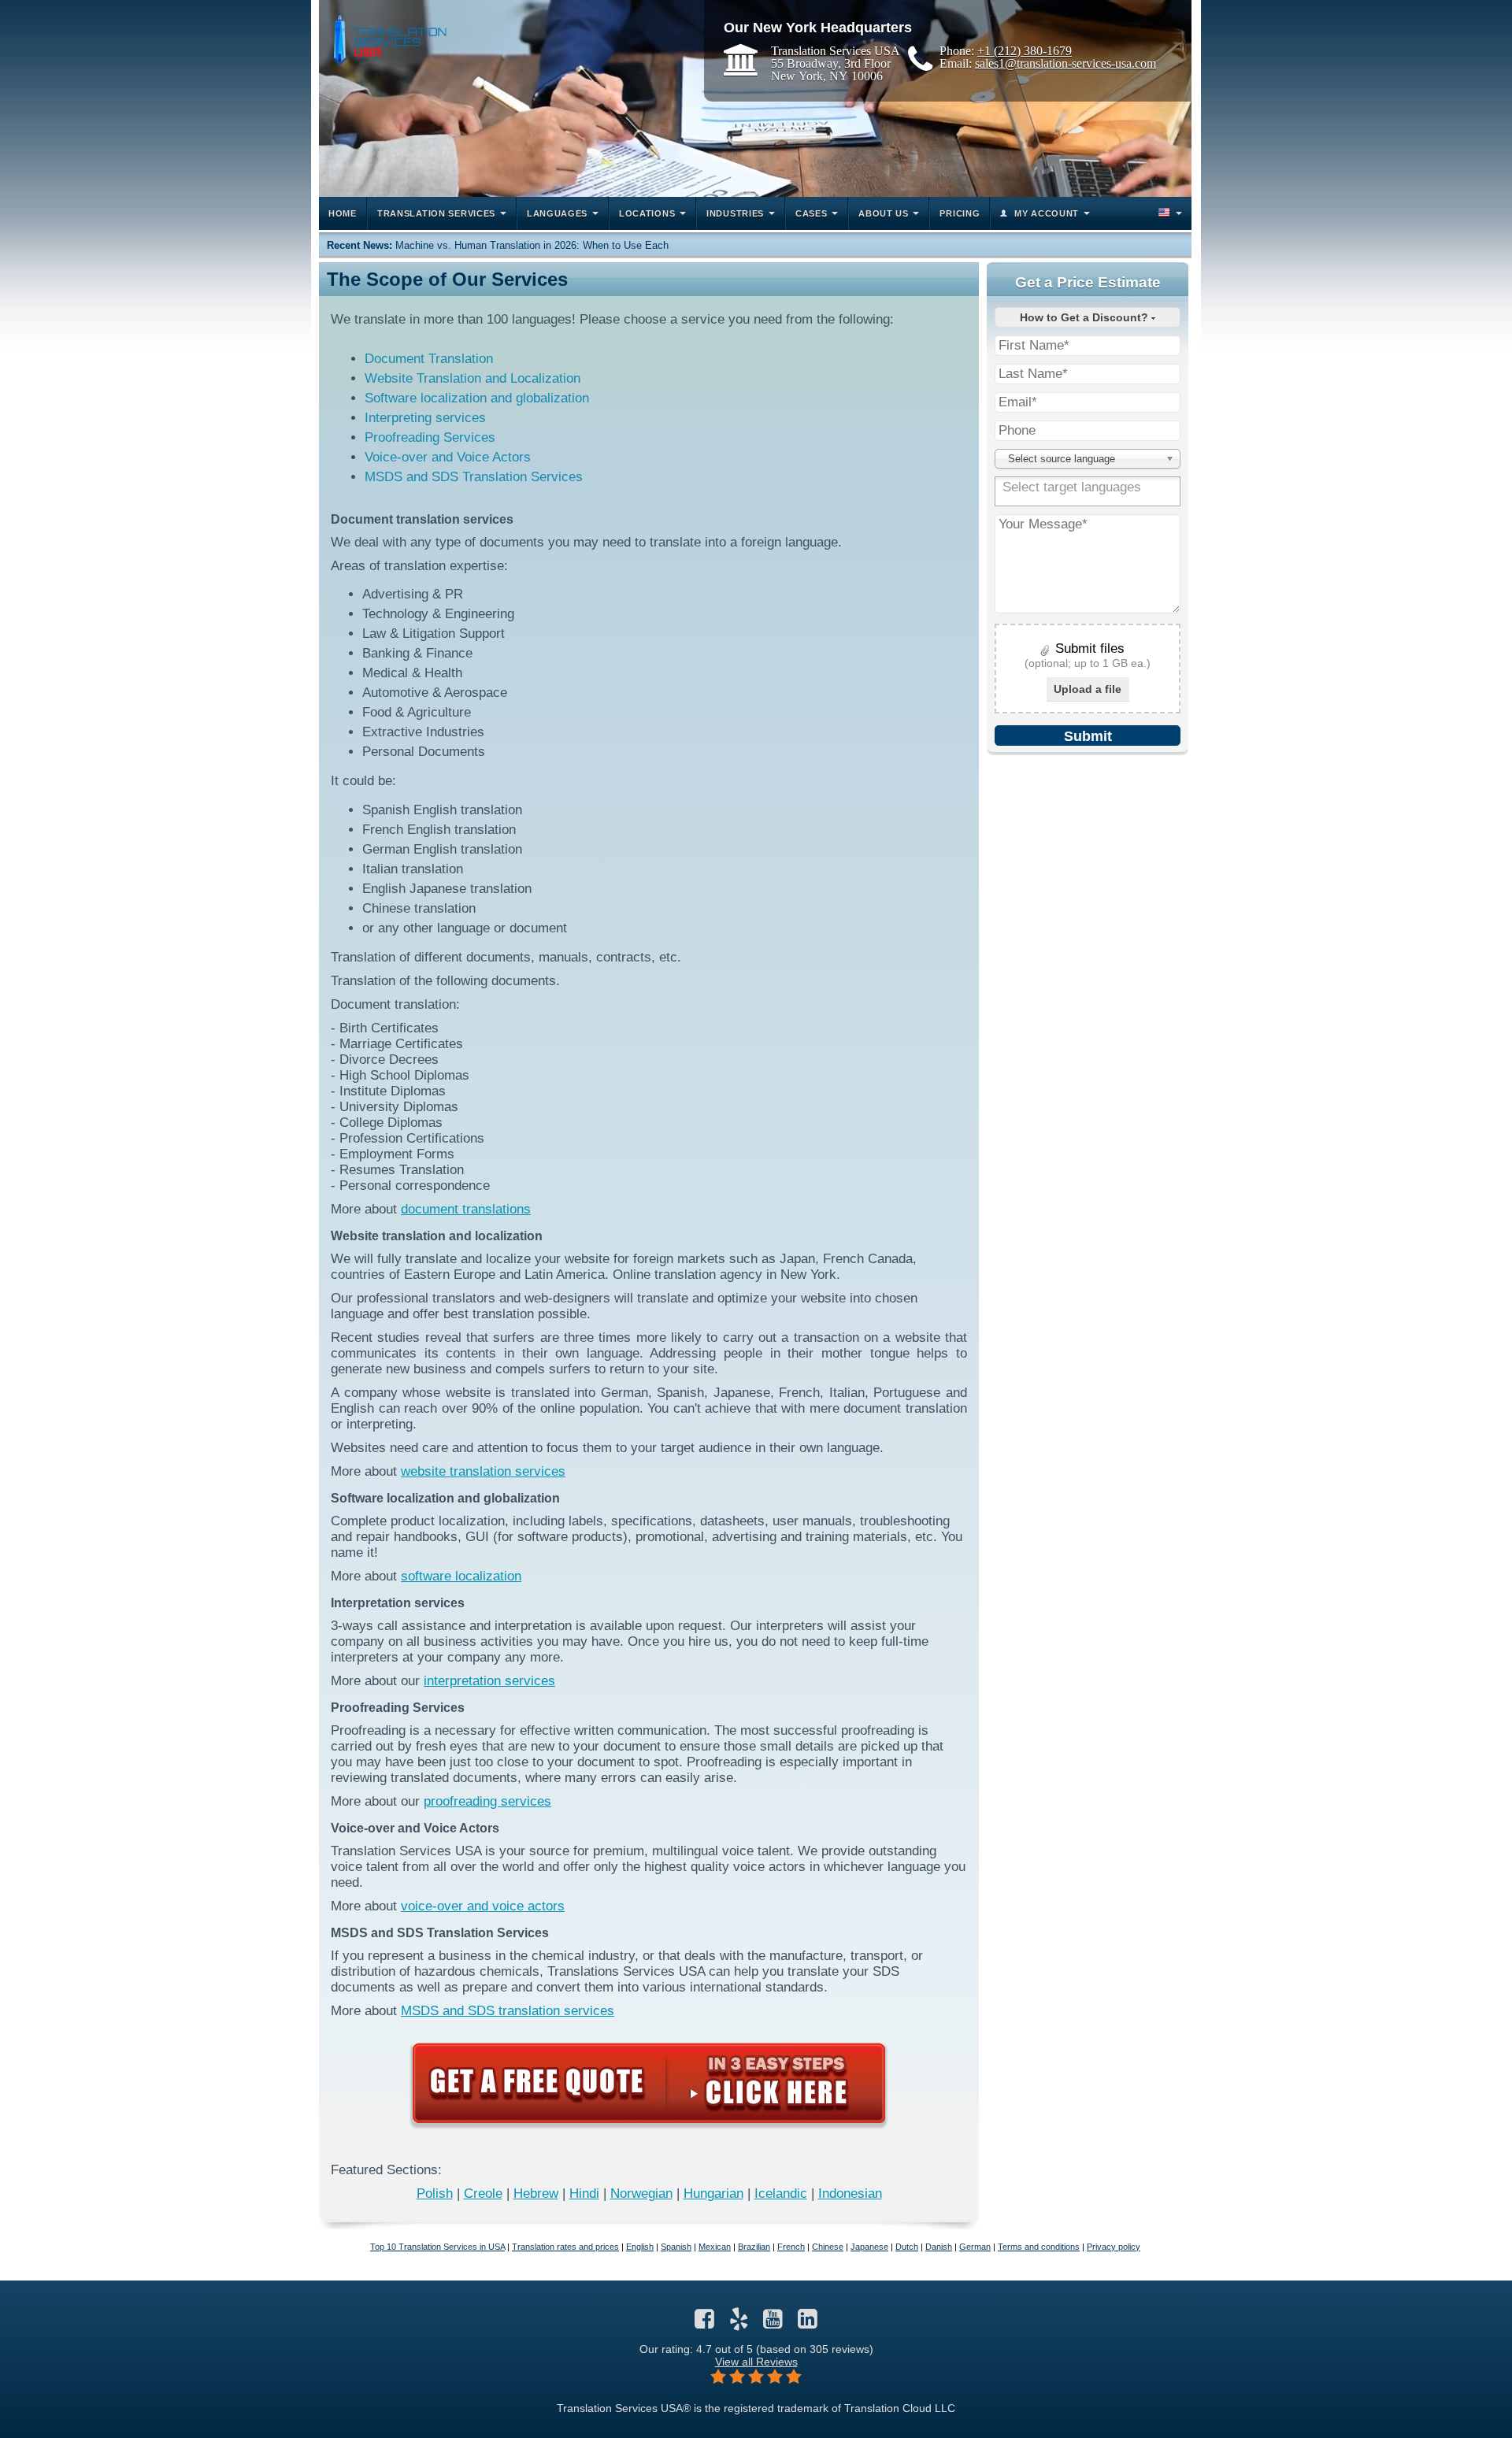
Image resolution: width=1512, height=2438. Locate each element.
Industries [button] (735, 213)
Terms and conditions (1039, 2247)
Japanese (869, 2247)
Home (343, 213)
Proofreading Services (430, 437)
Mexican (715, 2247)
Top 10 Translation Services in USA (437, 2247)
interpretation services (489, 1681)
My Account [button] (1047, 213)
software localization (461, 1576)
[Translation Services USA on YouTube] (773, 2323)
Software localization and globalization (477, 398)
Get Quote (649, 2083)
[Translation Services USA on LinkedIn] (808, 2323)
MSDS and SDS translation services (508, 2011)
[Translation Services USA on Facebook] (704, 2323)
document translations (466, 1209)
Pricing (960, 213)
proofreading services (487, 1801)
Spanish (676, 2247)
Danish (939, 2247)
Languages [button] (557, 213)
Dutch (907, 2247)
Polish (435, 2193)
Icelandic (781, 2193)
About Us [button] (884, 213)
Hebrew (536, 2193)
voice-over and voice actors (483, 1906)
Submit (1088, 736)
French (791, 2247)
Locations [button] (647, 213)
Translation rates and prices (565, 2247)
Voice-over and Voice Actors (448, 457)
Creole (483, 2193)
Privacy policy (1114, 2247)
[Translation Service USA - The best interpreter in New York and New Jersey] (387, 37)
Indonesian (850, 2193)
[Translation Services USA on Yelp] (739, 2323)
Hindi (584, 2193)
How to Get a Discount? (1086, 317)
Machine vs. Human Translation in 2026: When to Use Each (532, 245)
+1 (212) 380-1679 (1025, 50)
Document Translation (429, 359)
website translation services (483, 1471)
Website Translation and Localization (472, 378)
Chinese (828, 2247)
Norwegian (641, 2193)
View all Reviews (756, 2362)
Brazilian (754, 2247)
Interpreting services (425, 418)
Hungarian (713, 2193)
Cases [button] (812, 213)
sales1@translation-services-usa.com (1065, 63)
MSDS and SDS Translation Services (474, 477)
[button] (1169, 213)
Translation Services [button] (436, 213)
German (975, 2247)
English (640, 2247)
